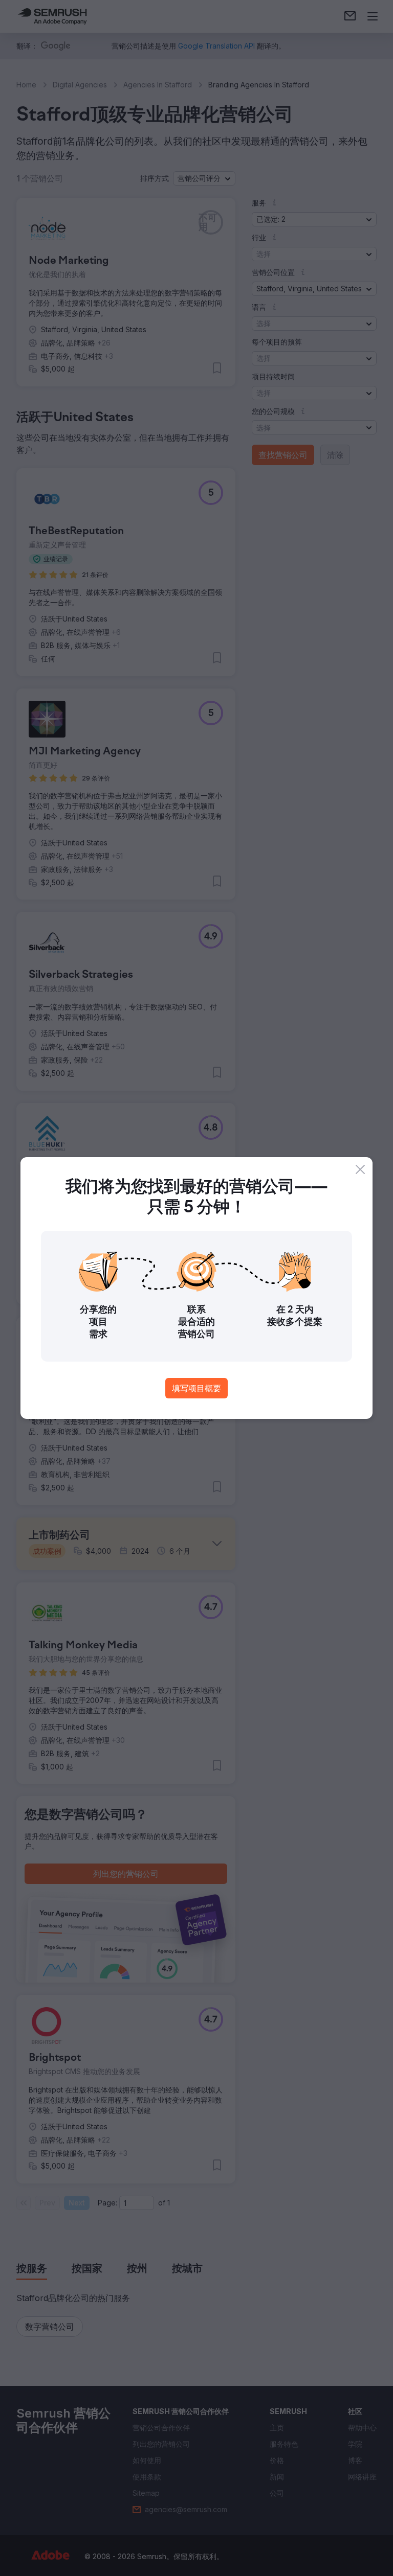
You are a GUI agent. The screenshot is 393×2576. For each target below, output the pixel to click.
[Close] (360, 1169)
